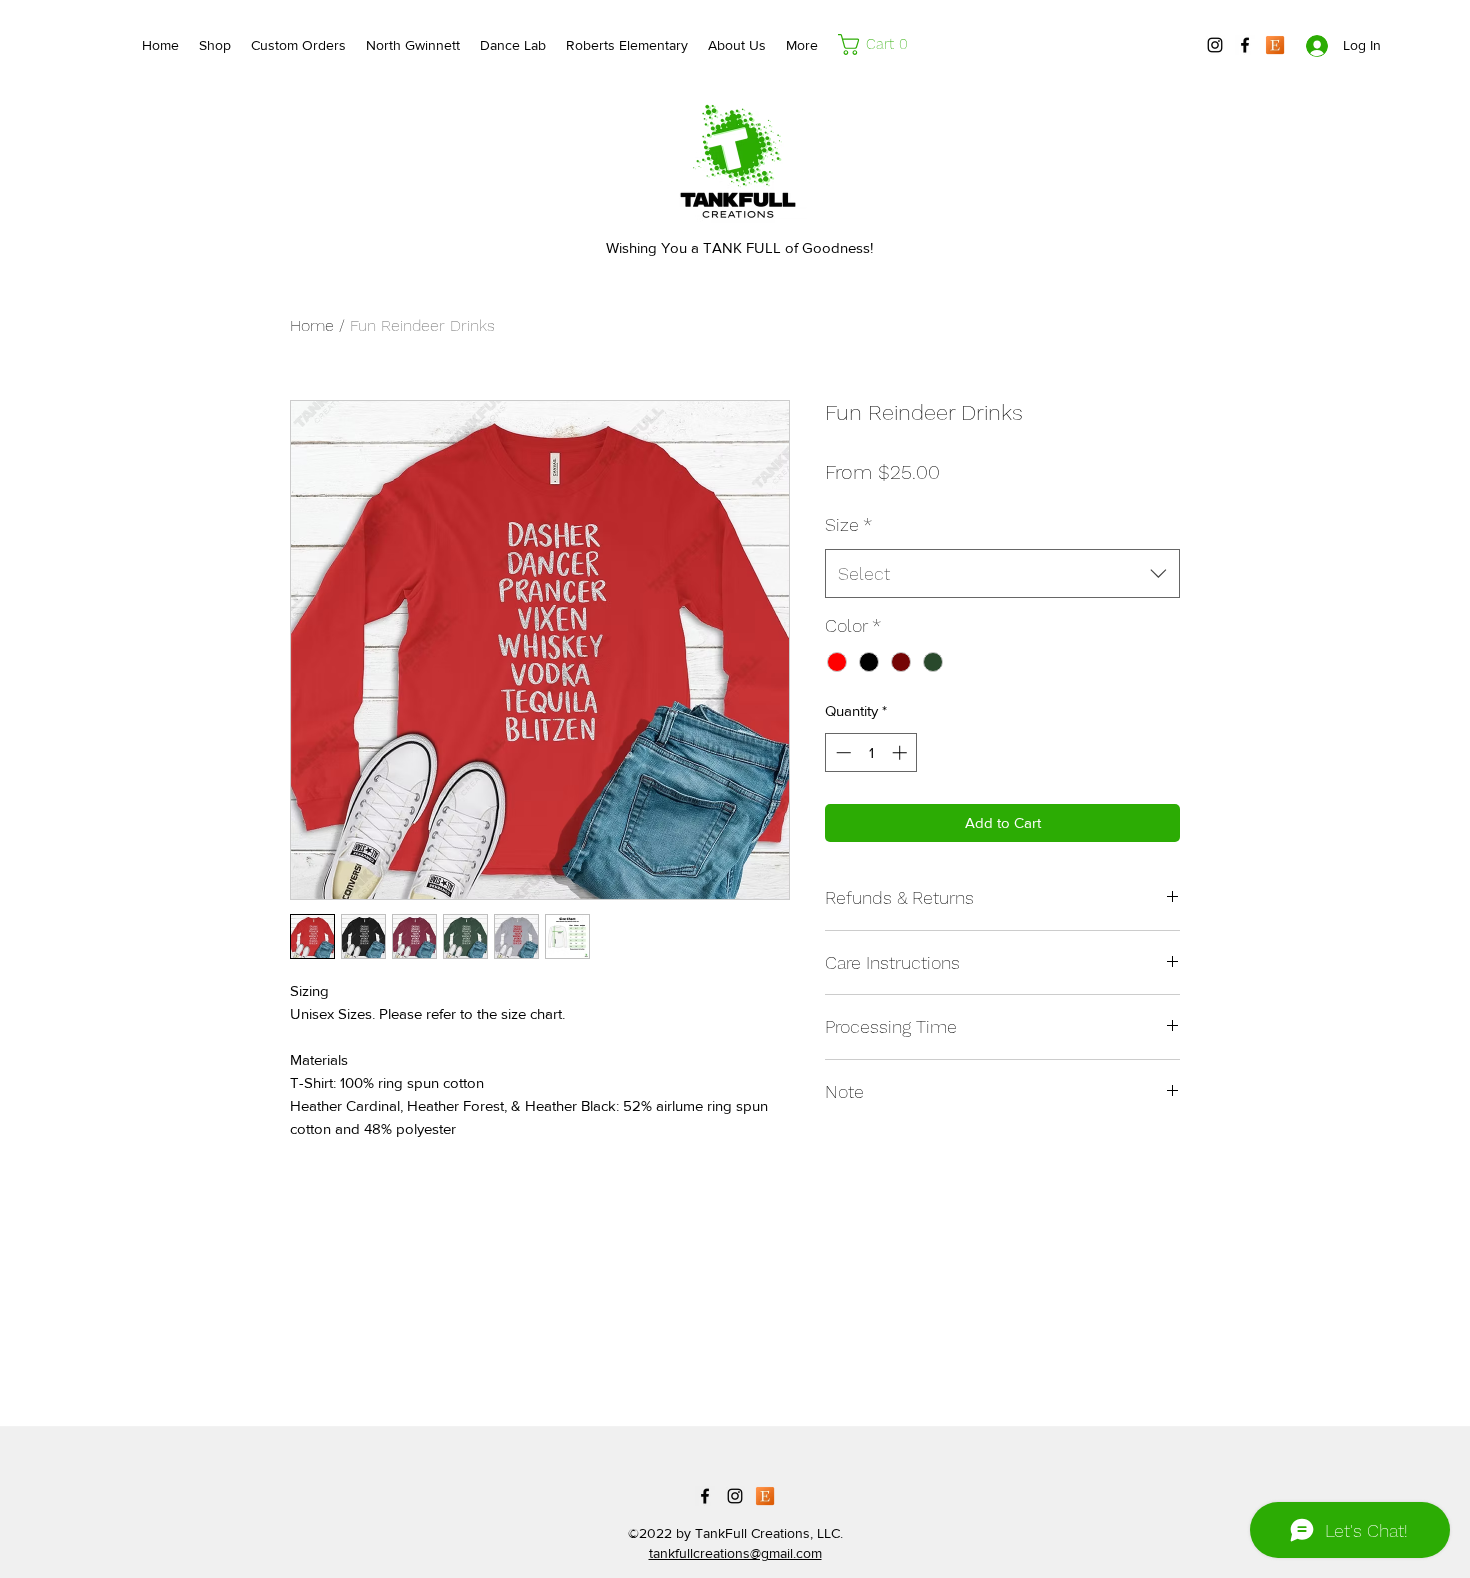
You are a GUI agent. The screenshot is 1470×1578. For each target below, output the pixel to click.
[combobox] (1002, 574)
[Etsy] (1275, 45)
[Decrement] (841, 752)
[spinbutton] (871, 752)
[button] (877, 44)
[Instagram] (1215, 45)
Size (848, 524)
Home (312, 325)
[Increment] (901, 752)
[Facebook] (1245, 45)
